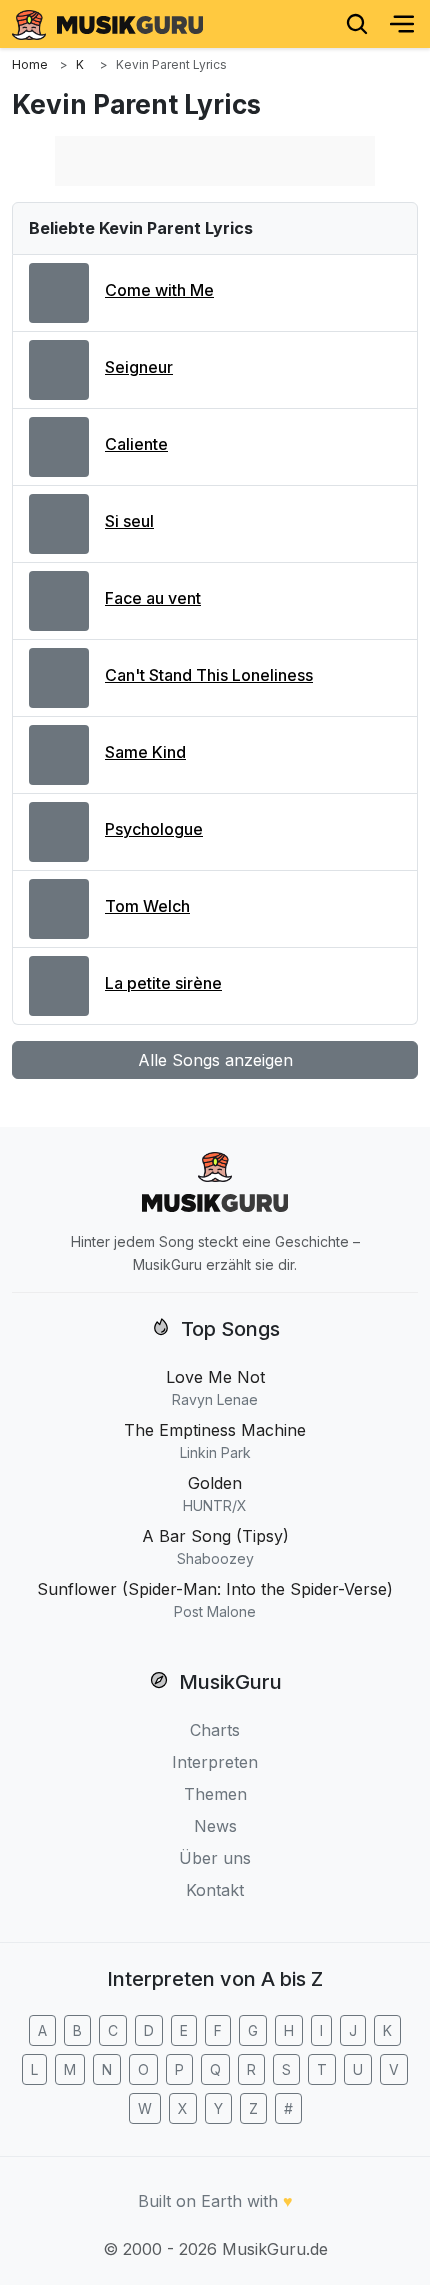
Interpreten (215, 1762)
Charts (215, 1730)
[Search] (357, 24)
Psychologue (154, 829)
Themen (215, 1794)
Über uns (215, 1858)
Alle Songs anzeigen (215, 1060)
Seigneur (139, 367)
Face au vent (153, 598)
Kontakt (215, 1890)
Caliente (136, 444)
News (215, 1826)
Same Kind (145, 752)
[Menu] (402, 24)
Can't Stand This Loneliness (209, 675)
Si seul (129, 521)
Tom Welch (147, 906)
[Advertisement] (215, 161)
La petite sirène (163, 983)
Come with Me (159, 290)
